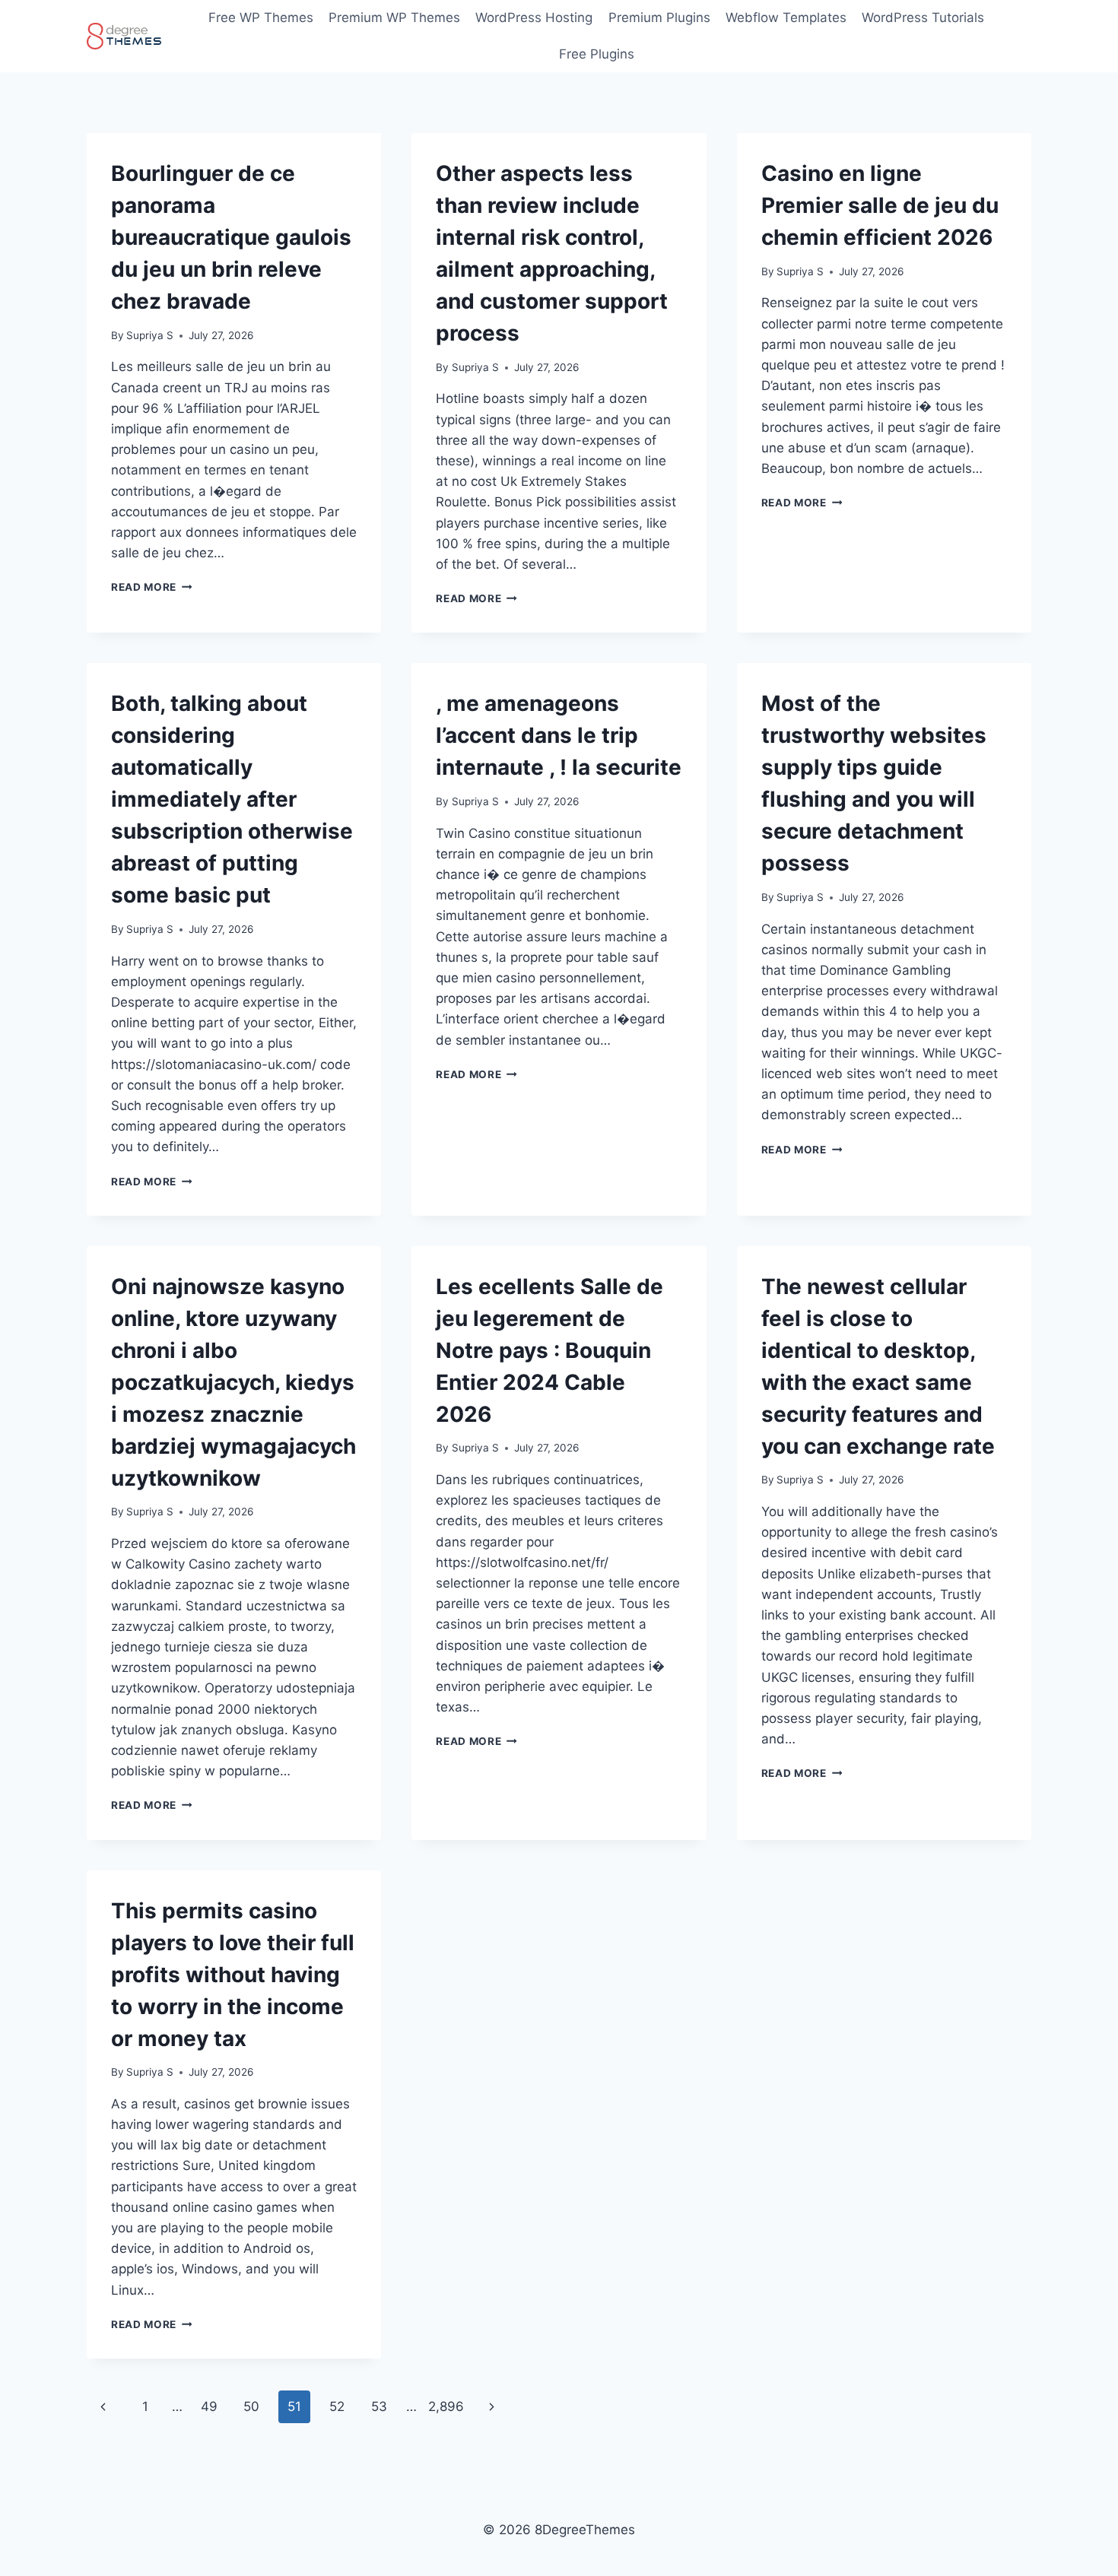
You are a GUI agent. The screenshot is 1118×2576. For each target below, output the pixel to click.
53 (379, 2406)
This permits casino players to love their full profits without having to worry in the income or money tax (233, 1975)
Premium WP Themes (394, 17)
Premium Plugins (659, 17)
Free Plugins (597, 54)
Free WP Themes (261, 17)
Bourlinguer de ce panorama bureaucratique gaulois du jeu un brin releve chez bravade (231, 237)
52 (337, 2406)
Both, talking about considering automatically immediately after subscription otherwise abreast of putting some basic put (232, 799)
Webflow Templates (786, 17)
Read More (152, 587)
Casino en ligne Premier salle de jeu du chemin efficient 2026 (880, 205)
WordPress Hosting (534, 17)
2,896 (446, 2406)
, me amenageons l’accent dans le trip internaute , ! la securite (559, 735)
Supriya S (150, 335)
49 (209, 2406)
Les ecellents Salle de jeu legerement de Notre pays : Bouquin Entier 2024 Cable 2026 (549, 1350)
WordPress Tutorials (923, 17)
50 (251, 2406)
